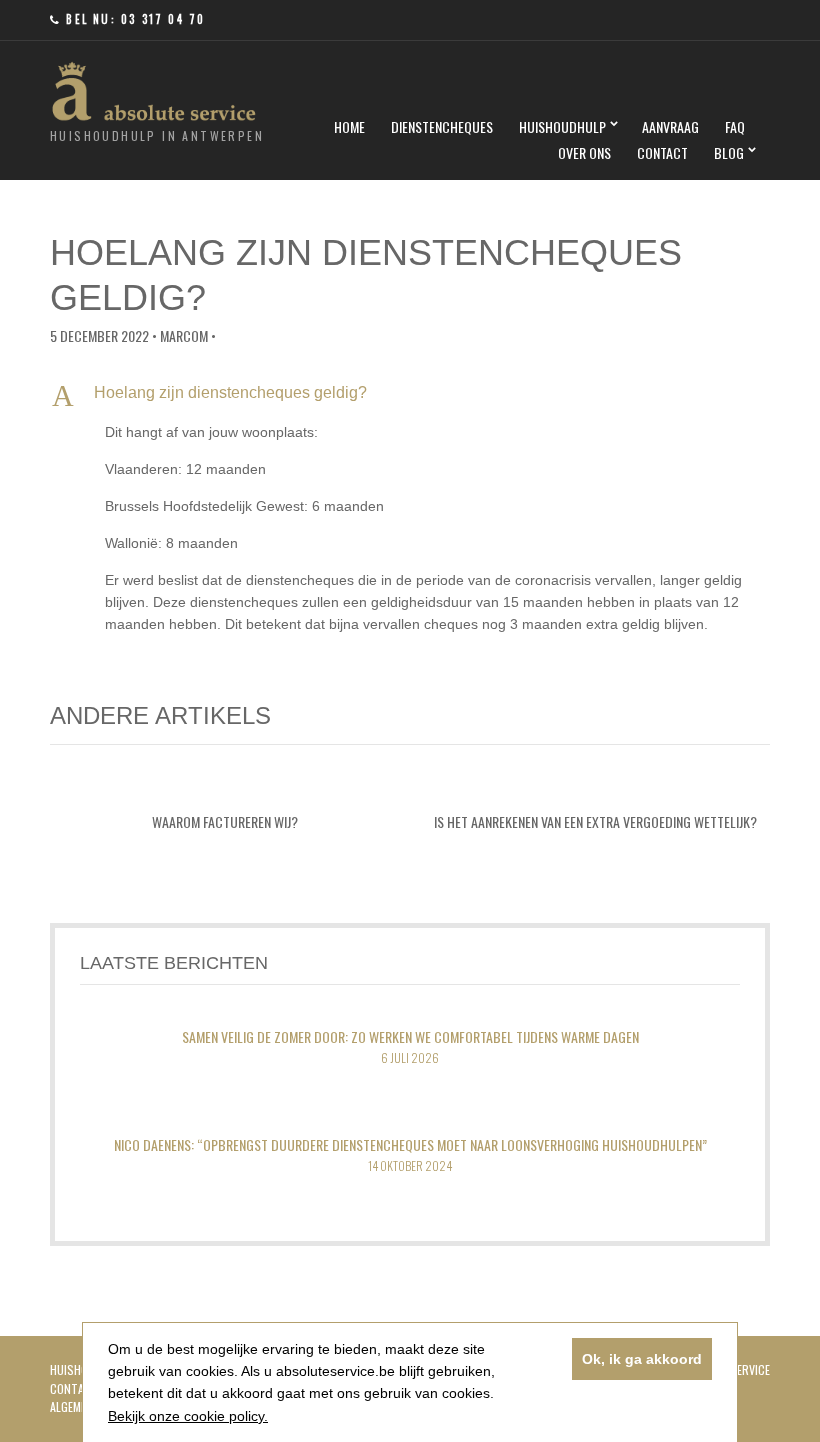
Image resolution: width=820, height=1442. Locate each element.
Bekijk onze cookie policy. (188, 1416)
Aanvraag (670, 126)
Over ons (584, 152)
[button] (410, 395)
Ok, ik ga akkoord (642, 1359)
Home (349, 126)
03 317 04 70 (163, 19)
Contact (662, 152)
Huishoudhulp (562, 126)
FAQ (735, 126)
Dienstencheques (442, 126)
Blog (729, 152)
